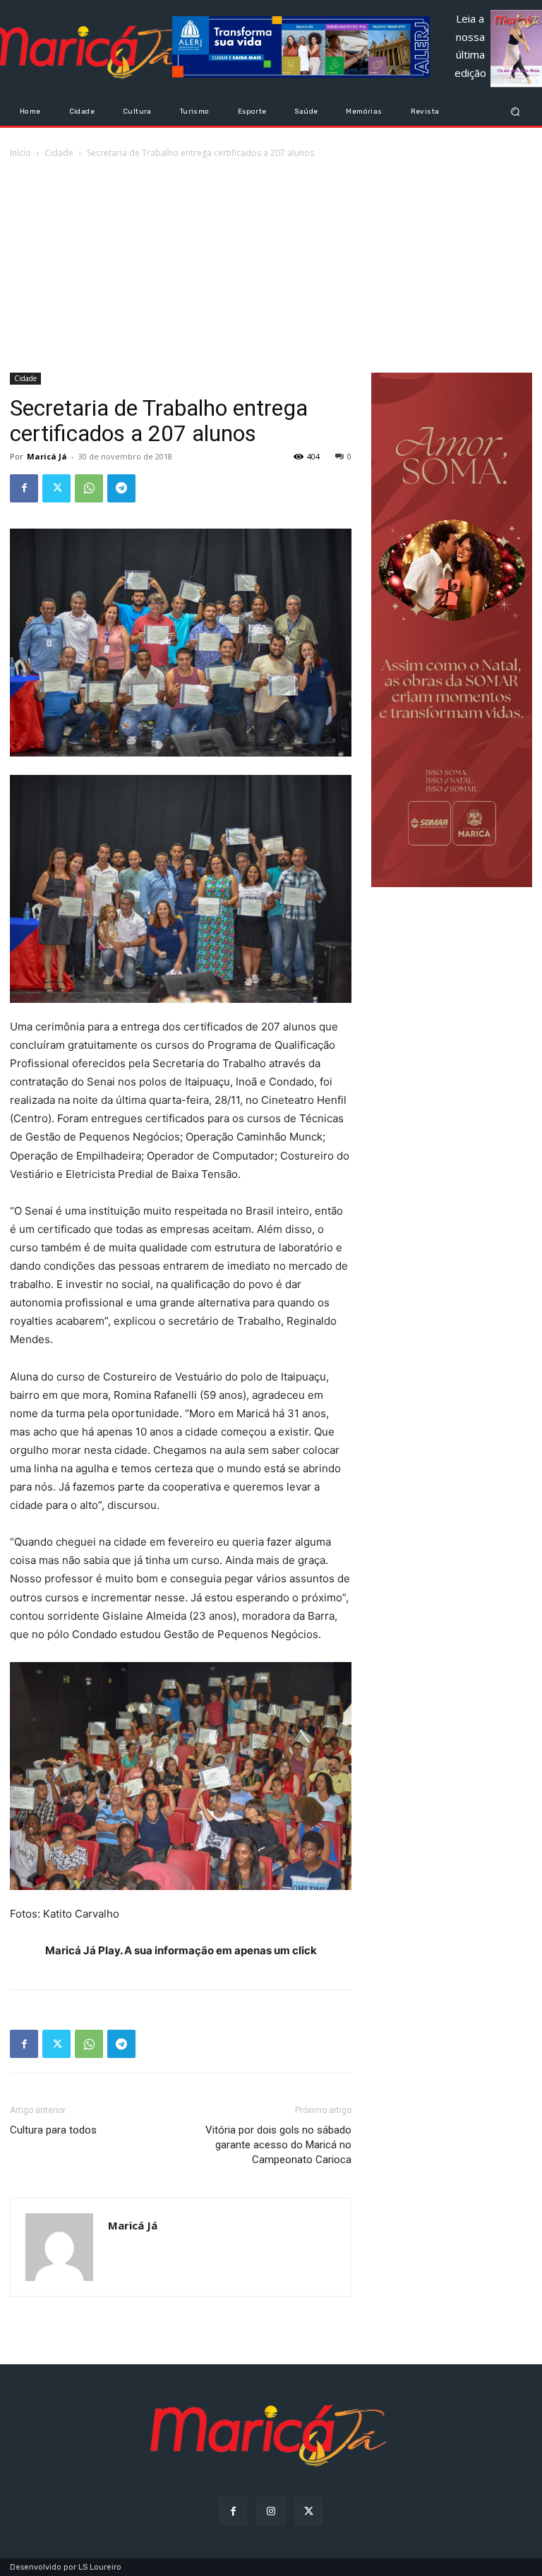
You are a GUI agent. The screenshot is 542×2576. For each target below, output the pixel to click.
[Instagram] (271, 2511)
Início (20, 153)
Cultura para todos (53, 2130)
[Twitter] (56, 488)
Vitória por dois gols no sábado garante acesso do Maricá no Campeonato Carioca (278, 2145)
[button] (516, 111)
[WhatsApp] (89, 488)
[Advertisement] (271, 267)
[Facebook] (24, 488)
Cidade (59, 153)
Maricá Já (47, 456)
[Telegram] (121, 488)
